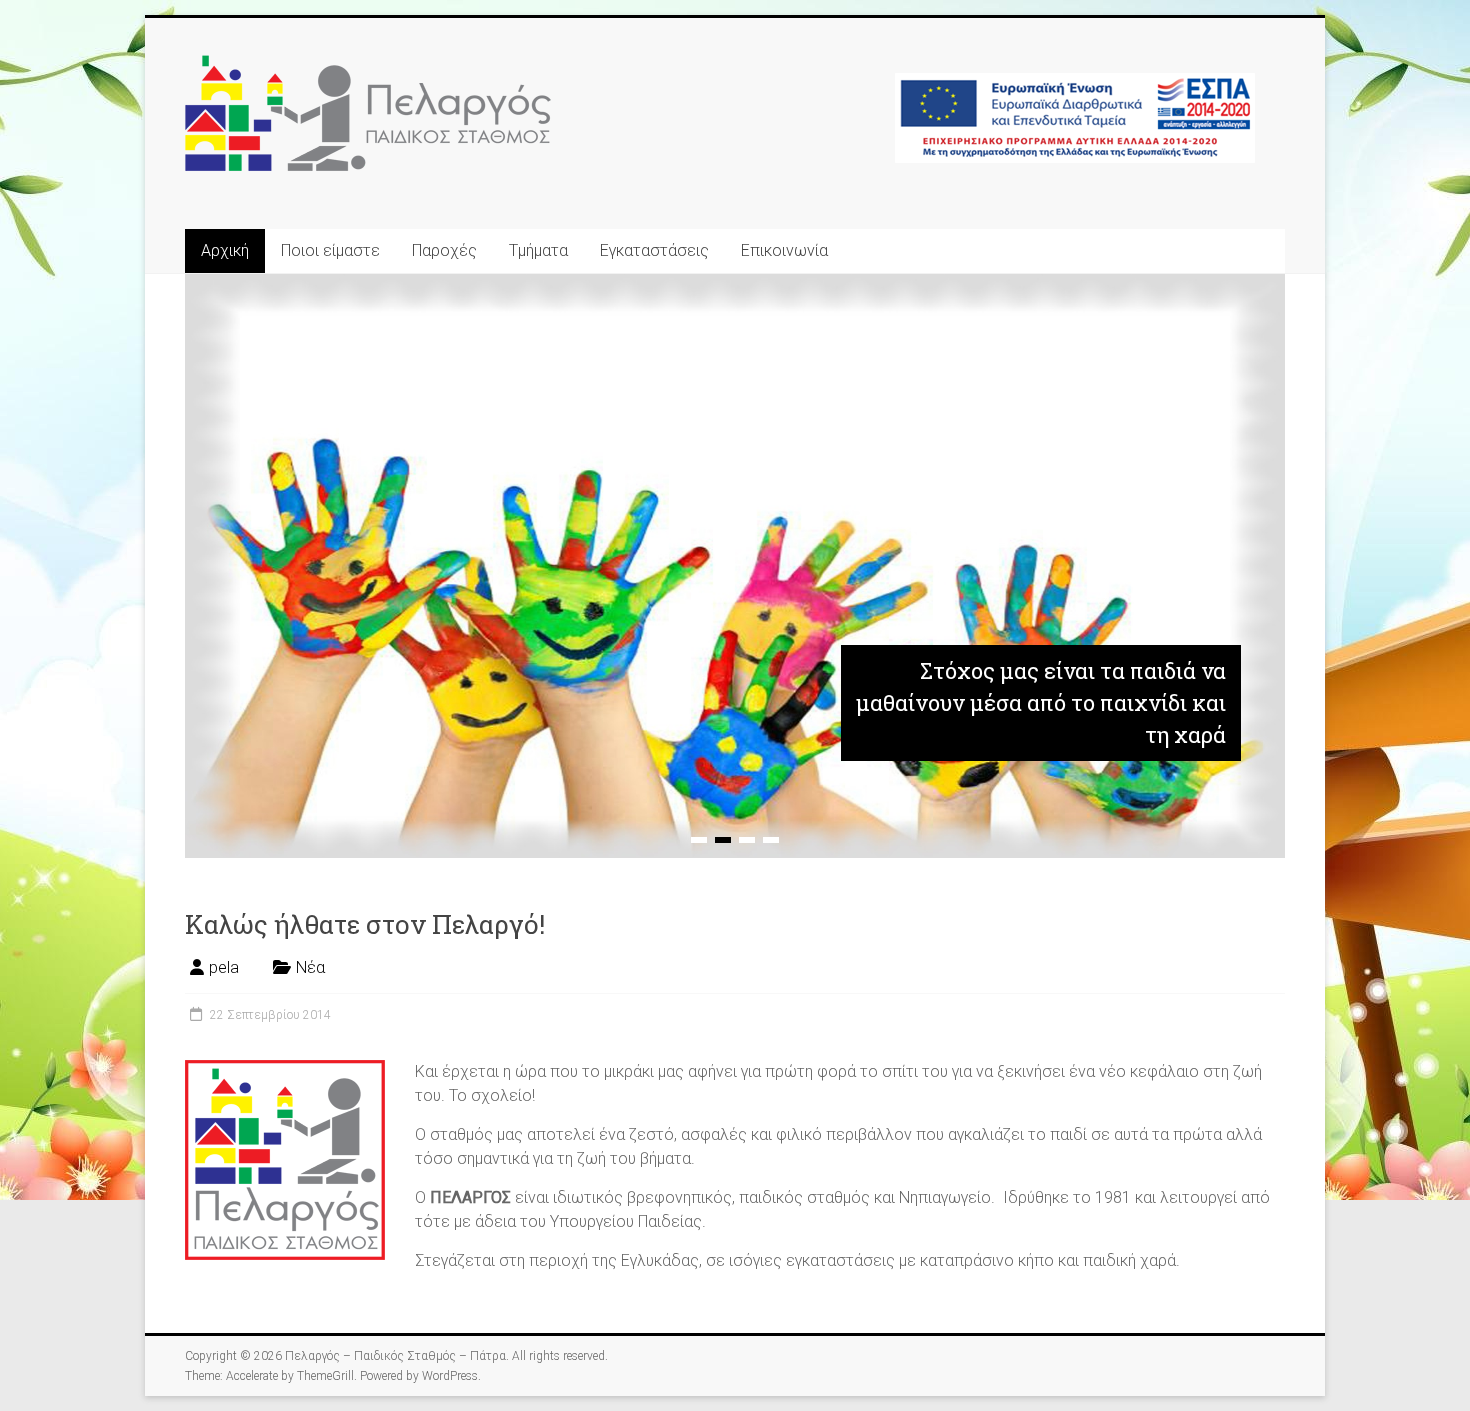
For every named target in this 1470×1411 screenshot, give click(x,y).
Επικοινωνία (784, 250)
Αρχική (225, 250)
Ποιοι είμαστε (330, 250)
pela (224, 967)
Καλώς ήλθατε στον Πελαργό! (365, 924)
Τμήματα (538, 250)
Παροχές (444, 250)
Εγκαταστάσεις (654, 250)
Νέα (310, 967)
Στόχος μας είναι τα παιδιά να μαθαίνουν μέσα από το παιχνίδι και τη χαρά (1041, 702)
